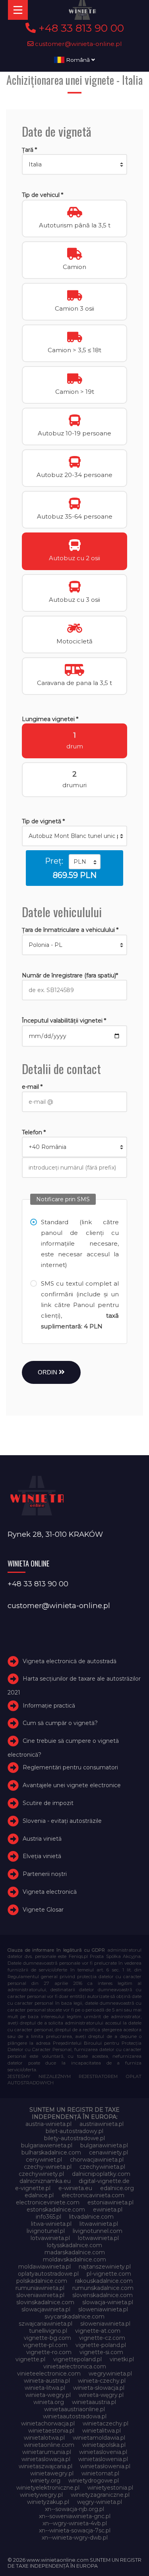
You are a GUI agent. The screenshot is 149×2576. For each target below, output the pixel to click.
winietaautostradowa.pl (75, 2416)
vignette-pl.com (45, 2345)
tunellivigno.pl (48, 2331)
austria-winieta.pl (48, 2124)
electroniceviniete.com (48, 2202)
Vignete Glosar (43, 1910)
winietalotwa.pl (44, 2438)
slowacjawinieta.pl (46, 2309)
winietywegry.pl (41, 2495)
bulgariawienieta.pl (47, 2145)
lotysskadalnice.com (74, 2245)
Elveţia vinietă (42, 1856)
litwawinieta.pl (99, 2224)
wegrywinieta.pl (110, 2374)
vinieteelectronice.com (49, 2374)
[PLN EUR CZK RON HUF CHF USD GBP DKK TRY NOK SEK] (85, 862)
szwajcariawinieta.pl (45, 2324)
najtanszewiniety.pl (105, 2267)
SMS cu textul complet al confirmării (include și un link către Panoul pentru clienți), (80, 1305)
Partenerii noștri (45, 1874)
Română (78, 60)
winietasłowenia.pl (105, 2466)
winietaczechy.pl (105, 2423)
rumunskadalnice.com (103, 2288)
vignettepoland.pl (77, 2359)
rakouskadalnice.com (104, 2281)
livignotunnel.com (98, 2231)
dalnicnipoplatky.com (101, 2174)
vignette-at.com (98, 2331)
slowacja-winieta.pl (108, 2302)
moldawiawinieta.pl (45, 2267)
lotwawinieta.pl (98, 2238)
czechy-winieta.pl (48, 2167)
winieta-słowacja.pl (99, 2388)
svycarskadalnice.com (74, 2316)
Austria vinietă (42, 1839)
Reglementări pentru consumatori (70, 1767)
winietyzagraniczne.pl (100, 2495)
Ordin (48, 1372)
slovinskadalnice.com (45, 2302)
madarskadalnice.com (75, 2252)
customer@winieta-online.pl (78, 44)
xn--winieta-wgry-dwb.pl (75, 2538)
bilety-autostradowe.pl (74, 2138)
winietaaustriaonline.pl (74, 2409)
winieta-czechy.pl (102, 2381)
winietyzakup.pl (48, 2502)
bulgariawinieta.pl (104, 2145)
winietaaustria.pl (94, 2402)
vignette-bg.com (47, 2338)
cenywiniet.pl (44, 2160)
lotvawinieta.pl (50, 2238)
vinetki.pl (122, 2359)
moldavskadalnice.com (74, 2259)
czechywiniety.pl (41, 2174)
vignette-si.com (101, 2352)
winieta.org (49, 2402)
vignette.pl (30, 2359)
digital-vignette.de (104, 2181)
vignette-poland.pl (101, 2345)
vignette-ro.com (49, 2352)
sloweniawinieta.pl (103, 2309)
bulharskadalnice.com (51, 2152)
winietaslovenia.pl (103, 2452)
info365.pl (48, 2217)
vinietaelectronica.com (75, 2366)
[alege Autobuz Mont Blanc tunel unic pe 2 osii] (74, 836)
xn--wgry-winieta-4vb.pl (75, 2523)
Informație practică (49, 1706)
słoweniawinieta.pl (105, 2324)
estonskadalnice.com (56, 2210)
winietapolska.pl (104, 2445)
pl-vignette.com (109, 2274)
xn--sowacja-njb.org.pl (74, 2509)
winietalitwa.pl (102, 2431)
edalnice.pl (39, 2195)
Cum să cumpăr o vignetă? (60, 1723)
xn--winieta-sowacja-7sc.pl (75, 2530)
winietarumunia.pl (47, 2452)
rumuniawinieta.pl (40, 2288)
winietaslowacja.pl (46, 2459)
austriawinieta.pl (102, 2124)
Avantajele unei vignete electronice (72, 1785)
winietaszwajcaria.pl (45, 2466)
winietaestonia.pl (51, 2431)
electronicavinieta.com (93, 2195)
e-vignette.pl (33, 2188)
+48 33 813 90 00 (80, 28)
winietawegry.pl (52, 2473)
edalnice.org (117, 2188)
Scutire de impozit (48, 1803)
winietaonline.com (49, 2445)
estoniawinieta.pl (110, 2202)
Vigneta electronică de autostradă (70, 1661)
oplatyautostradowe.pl (48, 2274)
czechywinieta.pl (102, 2167)
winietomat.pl (100, 2473)
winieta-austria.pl (47, 2381)
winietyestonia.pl (110, 2488)
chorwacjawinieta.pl (97, 2160)
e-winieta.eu (75, 2188)
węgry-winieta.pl (100, 2502)
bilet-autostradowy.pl (74, 2131)
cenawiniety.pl (108, 2152)
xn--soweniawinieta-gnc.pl (75, 2516)
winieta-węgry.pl (101, 2395)
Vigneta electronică (50, 1892)
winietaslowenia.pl (103, 2459)
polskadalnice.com (42, 2281)
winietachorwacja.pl (48, 2423)
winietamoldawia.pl (99, 2438)
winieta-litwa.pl (45, 2388)
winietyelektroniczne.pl (48, 2488)
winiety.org (45, 2481)
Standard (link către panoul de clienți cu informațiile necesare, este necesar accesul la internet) (80, 1243)
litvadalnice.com (91, 2217)
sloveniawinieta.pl (40, 2295)
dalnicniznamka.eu (45, 2181)
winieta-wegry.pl (48, 2395)
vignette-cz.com (102, 2338)
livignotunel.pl (46, 2231)
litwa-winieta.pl (51, 2224)
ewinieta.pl (108, 2210)
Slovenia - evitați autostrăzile (62, 1821)
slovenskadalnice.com (103, 2295)
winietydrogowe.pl (94, 2481)
